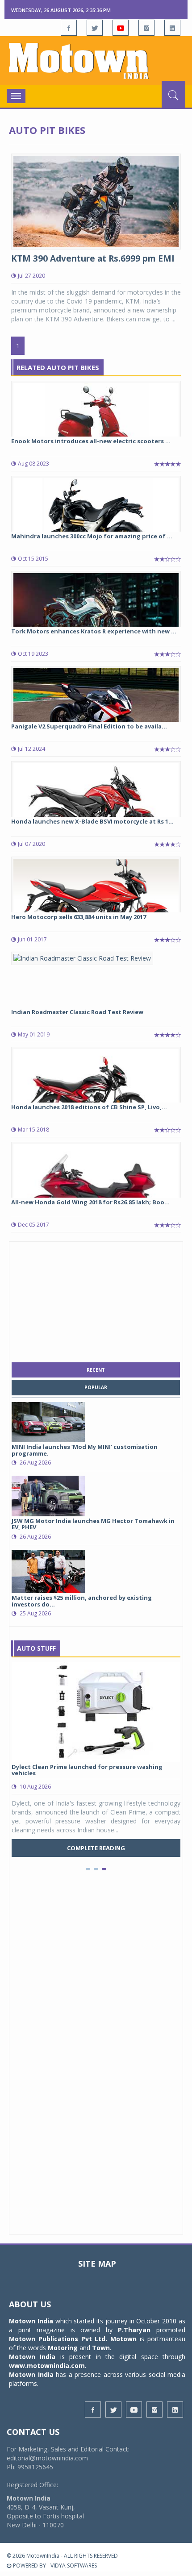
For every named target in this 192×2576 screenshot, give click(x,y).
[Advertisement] (96, 1300)
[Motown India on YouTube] (121, 28)
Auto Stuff (36, 1648)
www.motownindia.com (47, 2366)
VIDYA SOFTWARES (74, 2566)
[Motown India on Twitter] (95, 28)
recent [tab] (96, 1370)
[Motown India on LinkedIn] (172, 28)
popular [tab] (96, 1387)
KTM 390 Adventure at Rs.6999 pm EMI (93, 258)
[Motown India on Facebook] (69, 28)
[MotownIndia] (96, 61)
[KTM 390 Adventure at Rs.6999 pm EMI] (96, 201)
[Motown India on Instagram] (146, 28)
